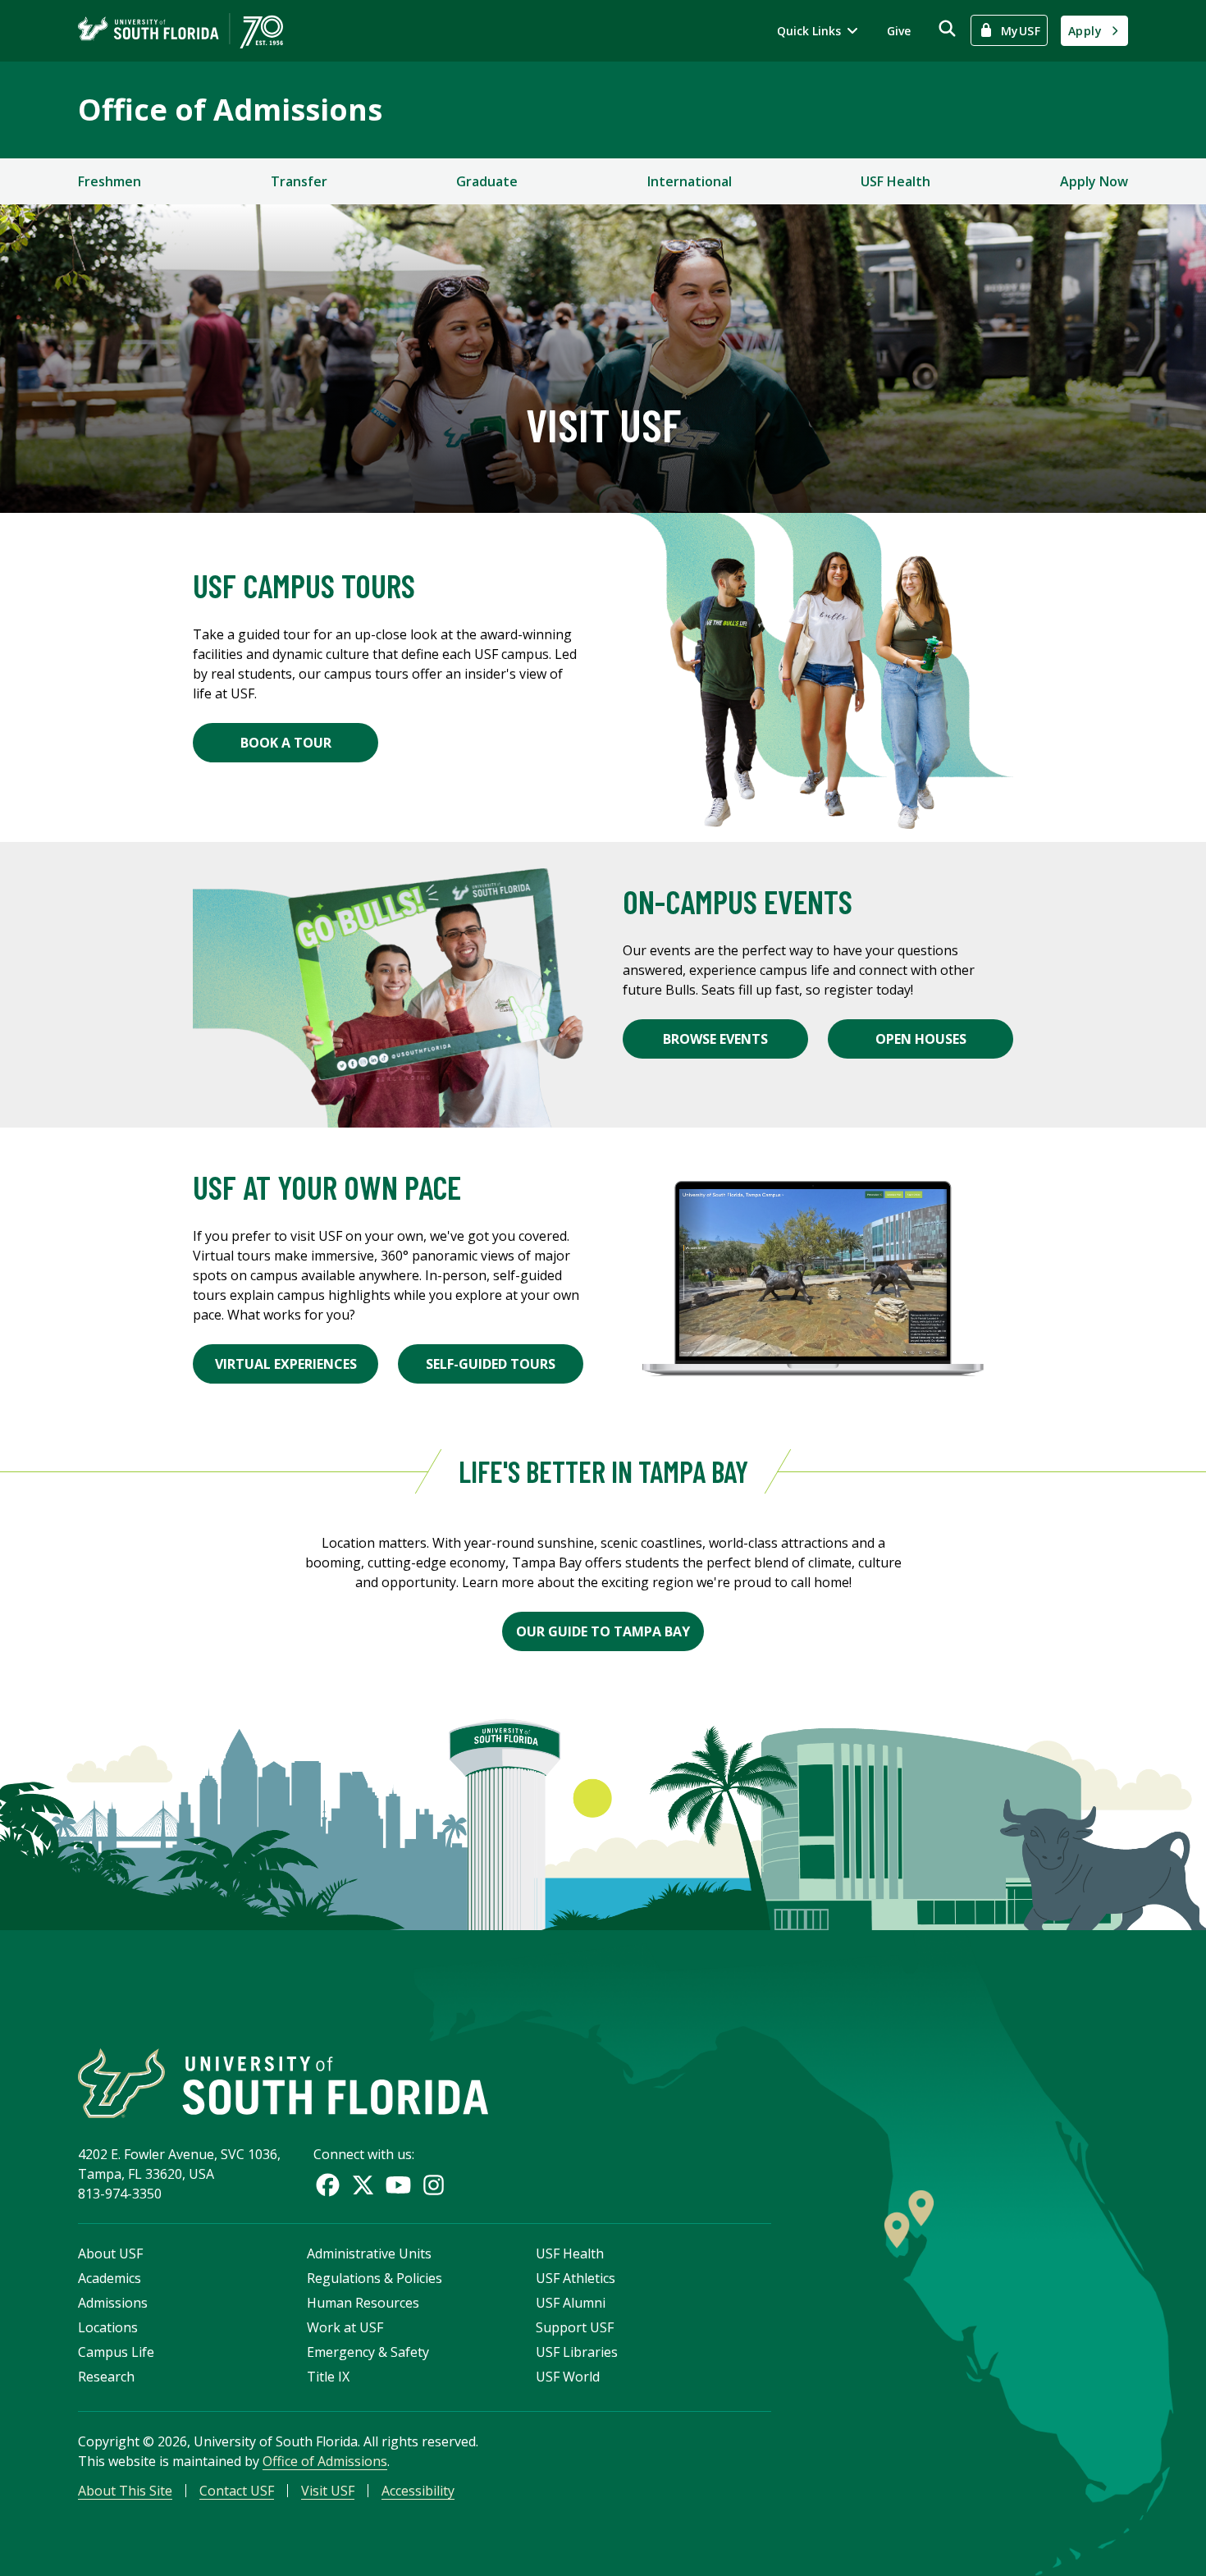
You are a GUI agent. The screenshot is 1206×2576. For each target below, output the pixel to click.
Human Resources (363, 2303)
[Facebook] (328, 2185)
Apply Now (1094, 181)
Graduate (487, 181)
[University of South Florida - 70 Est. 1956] (180, 31)
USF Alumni (571, 2303)
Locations (108, 2327)
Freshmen (110, 181)
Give (899, 31)
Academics (110, 2278)
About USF (110, 2253)
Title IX (328, 2377)
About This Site (125, 2491)
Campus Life (116, 2352)
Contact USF (237, 2491)
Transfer (299, 181)
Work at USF (345, 2327)
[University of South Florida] (283, 2083)
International (690, 181)
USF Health (895, 181)
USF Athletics (576, 2278)
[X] (363, 2185)
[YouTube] (398, 2185)
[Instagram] (434, 2185)
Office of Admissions (230, 110)
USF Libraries (577, 2352)
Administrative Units (369, 2253)
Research (106, 2377)
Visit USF (328, 2491)
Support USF (575, 2327)
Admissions (113, 2303)
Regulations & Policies (375, 2278)
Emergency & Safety (368, 2352)
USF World (568, 2377)
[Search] (947, 28)
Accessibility (418, 2491)
